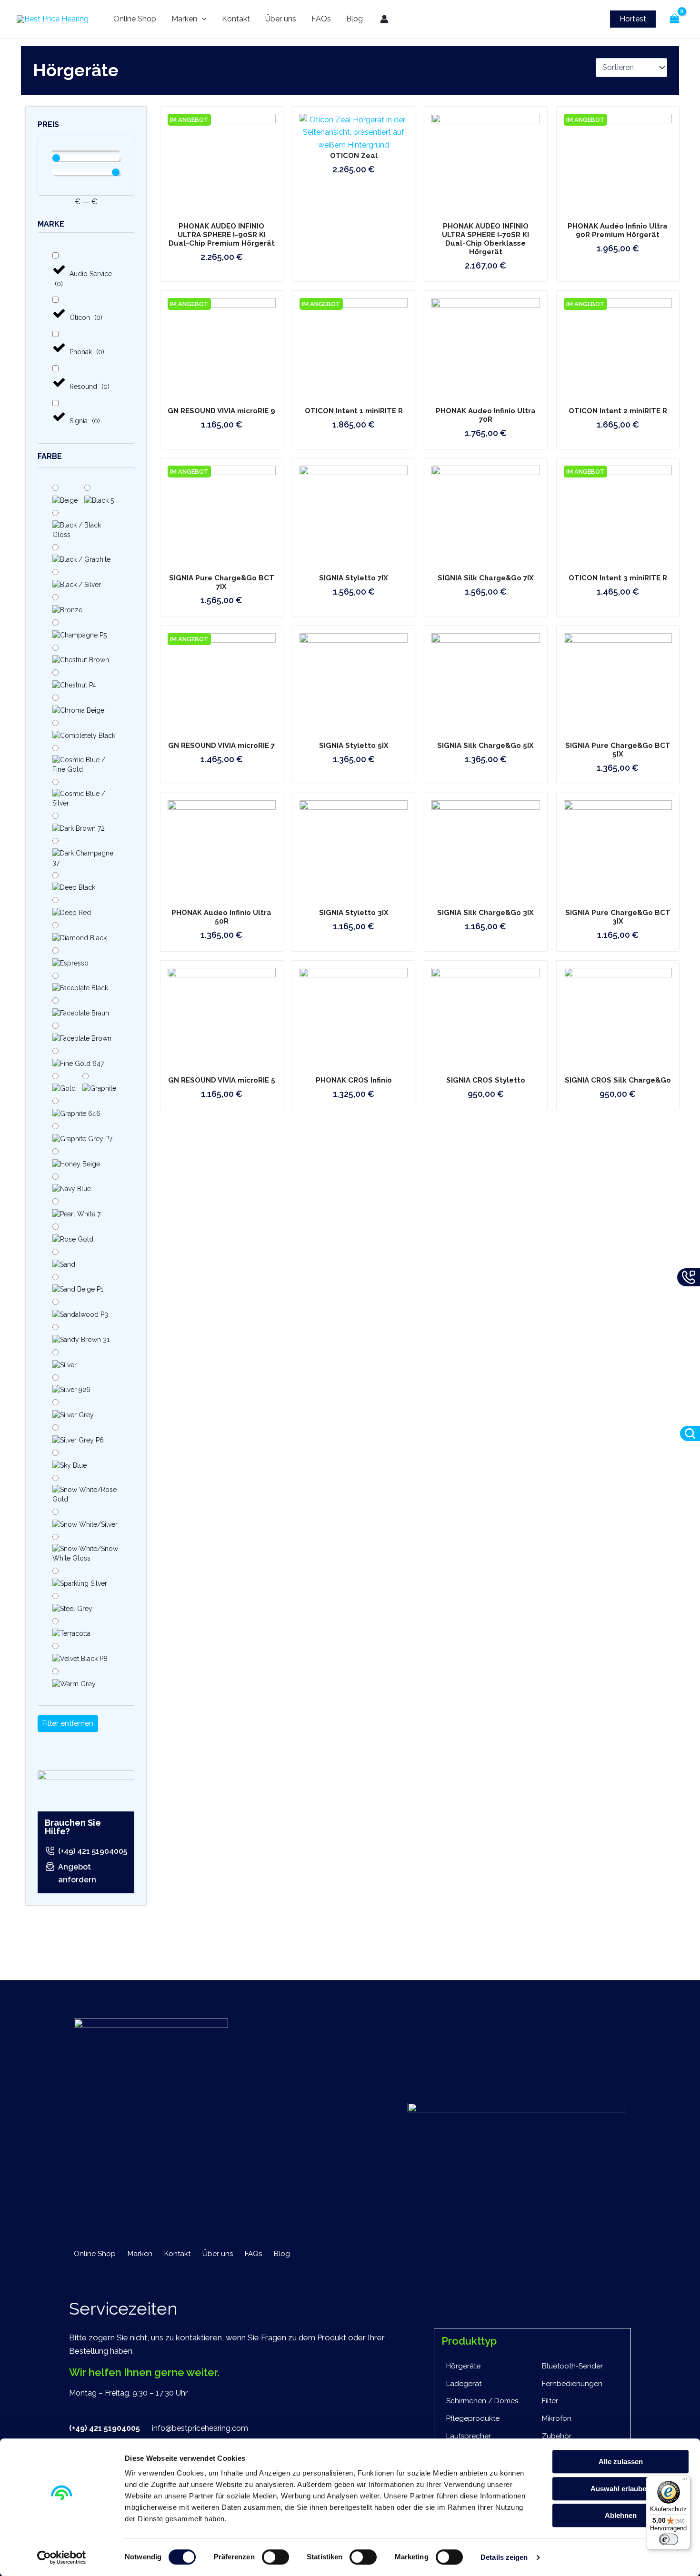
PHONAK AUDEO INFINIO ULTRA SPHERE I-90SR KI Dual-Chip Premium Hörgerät (222, 235)
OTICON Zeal (354, 156)
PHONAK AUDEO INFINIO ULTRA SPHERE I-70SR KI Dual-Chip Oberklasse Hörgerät (485, 239)
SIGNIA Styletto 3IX (354, 913)
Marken (184, 19)
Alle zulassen (621, 2462)
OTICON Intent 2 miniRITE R (618, 411)
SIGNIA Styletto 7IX (354, 578)
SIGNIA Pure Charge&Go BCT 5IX (618, 750)
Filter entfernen (68, 1723)
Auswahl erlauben (620, 2489)
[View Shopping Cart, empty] (674, 19)
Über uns (281, 19)
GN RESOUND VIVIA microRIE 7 (221, 746)
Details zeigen (504, 2557)
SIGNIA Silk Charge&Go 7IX (486, 578)
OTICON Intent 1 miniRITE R (354, 411)
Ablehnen (621, 2515)
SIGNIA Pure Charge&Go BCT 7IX (222, 582)
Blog (355, 19)
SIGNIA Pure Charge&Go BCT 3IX (618, 917)
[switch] (275, 2557)
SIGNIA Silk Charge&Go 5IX (485, 746)
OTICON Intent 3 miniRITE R (618, 578)
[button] (633, 19)
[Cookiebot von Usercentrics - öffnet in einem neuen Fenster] (62, 2557)
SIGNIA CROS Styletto (486, 1080)
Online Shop (135, 19)
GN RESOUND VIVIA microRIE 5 (222, 1080)
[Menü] (685, 2481)
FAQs (321, 19)
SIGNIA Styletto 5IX (354, 746)
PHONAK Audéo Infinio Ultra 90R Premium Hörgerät (618, 230)
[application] (202, 19)
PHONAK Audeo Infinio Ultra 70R (486, 415)
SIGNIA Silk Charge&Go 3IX (485, 913)
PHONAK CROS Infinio (354, 1080)
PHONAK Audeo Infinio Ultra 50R (221, 917)
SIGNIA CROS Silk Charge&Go (618, 1080)
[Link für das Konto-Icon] (384, 19)
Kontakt (236, 19)
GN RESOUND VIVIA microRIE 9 (221, 411)
